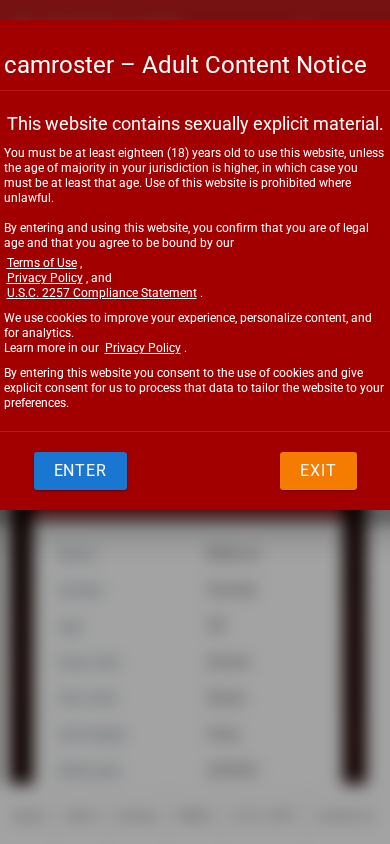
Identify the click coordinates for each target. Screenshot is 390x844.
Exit (318, 470)
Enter (81, 470)
